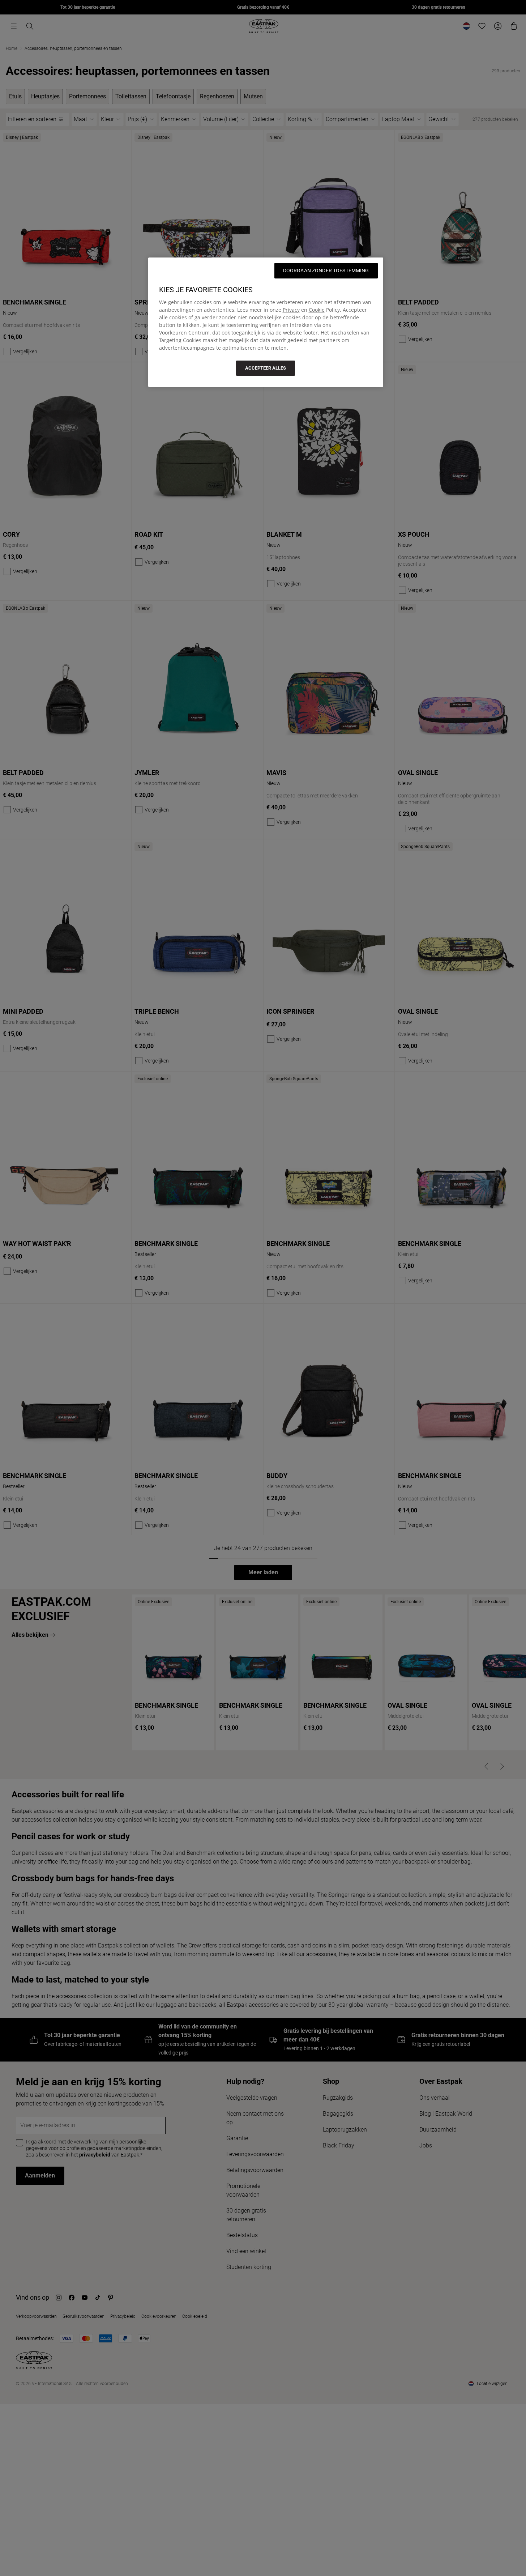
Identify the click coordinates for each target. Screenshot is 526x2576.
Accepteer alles (266, 368)
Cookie (317, 310)
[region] (266, 322)
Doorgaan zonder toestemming (326, 271)
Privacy (291, 310)
